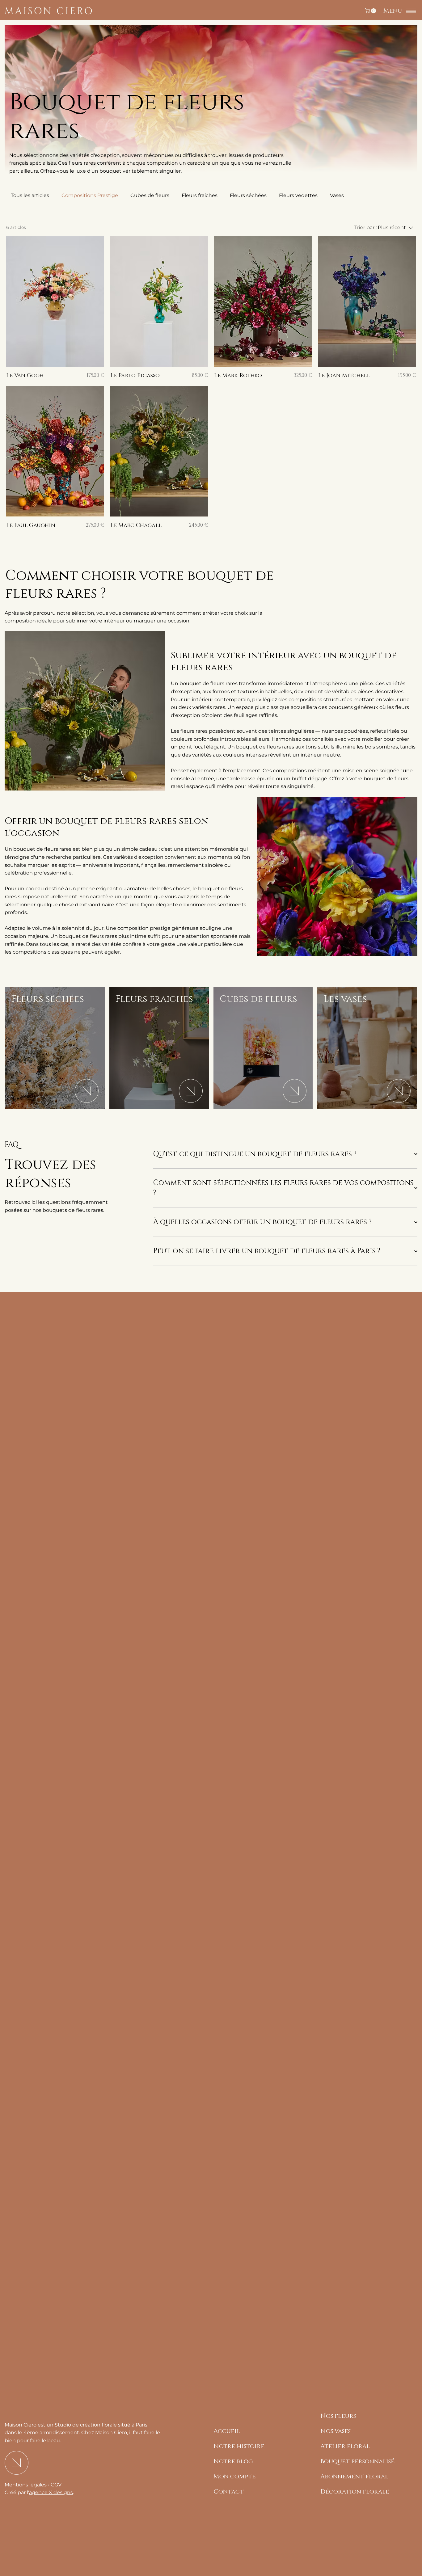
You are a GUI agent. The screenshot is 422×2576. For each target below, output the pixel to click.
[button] (371, 11)
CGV (56, 2485)
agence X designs (51, 2492)
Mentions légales (26, 2485)
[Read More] (87, 1091)
